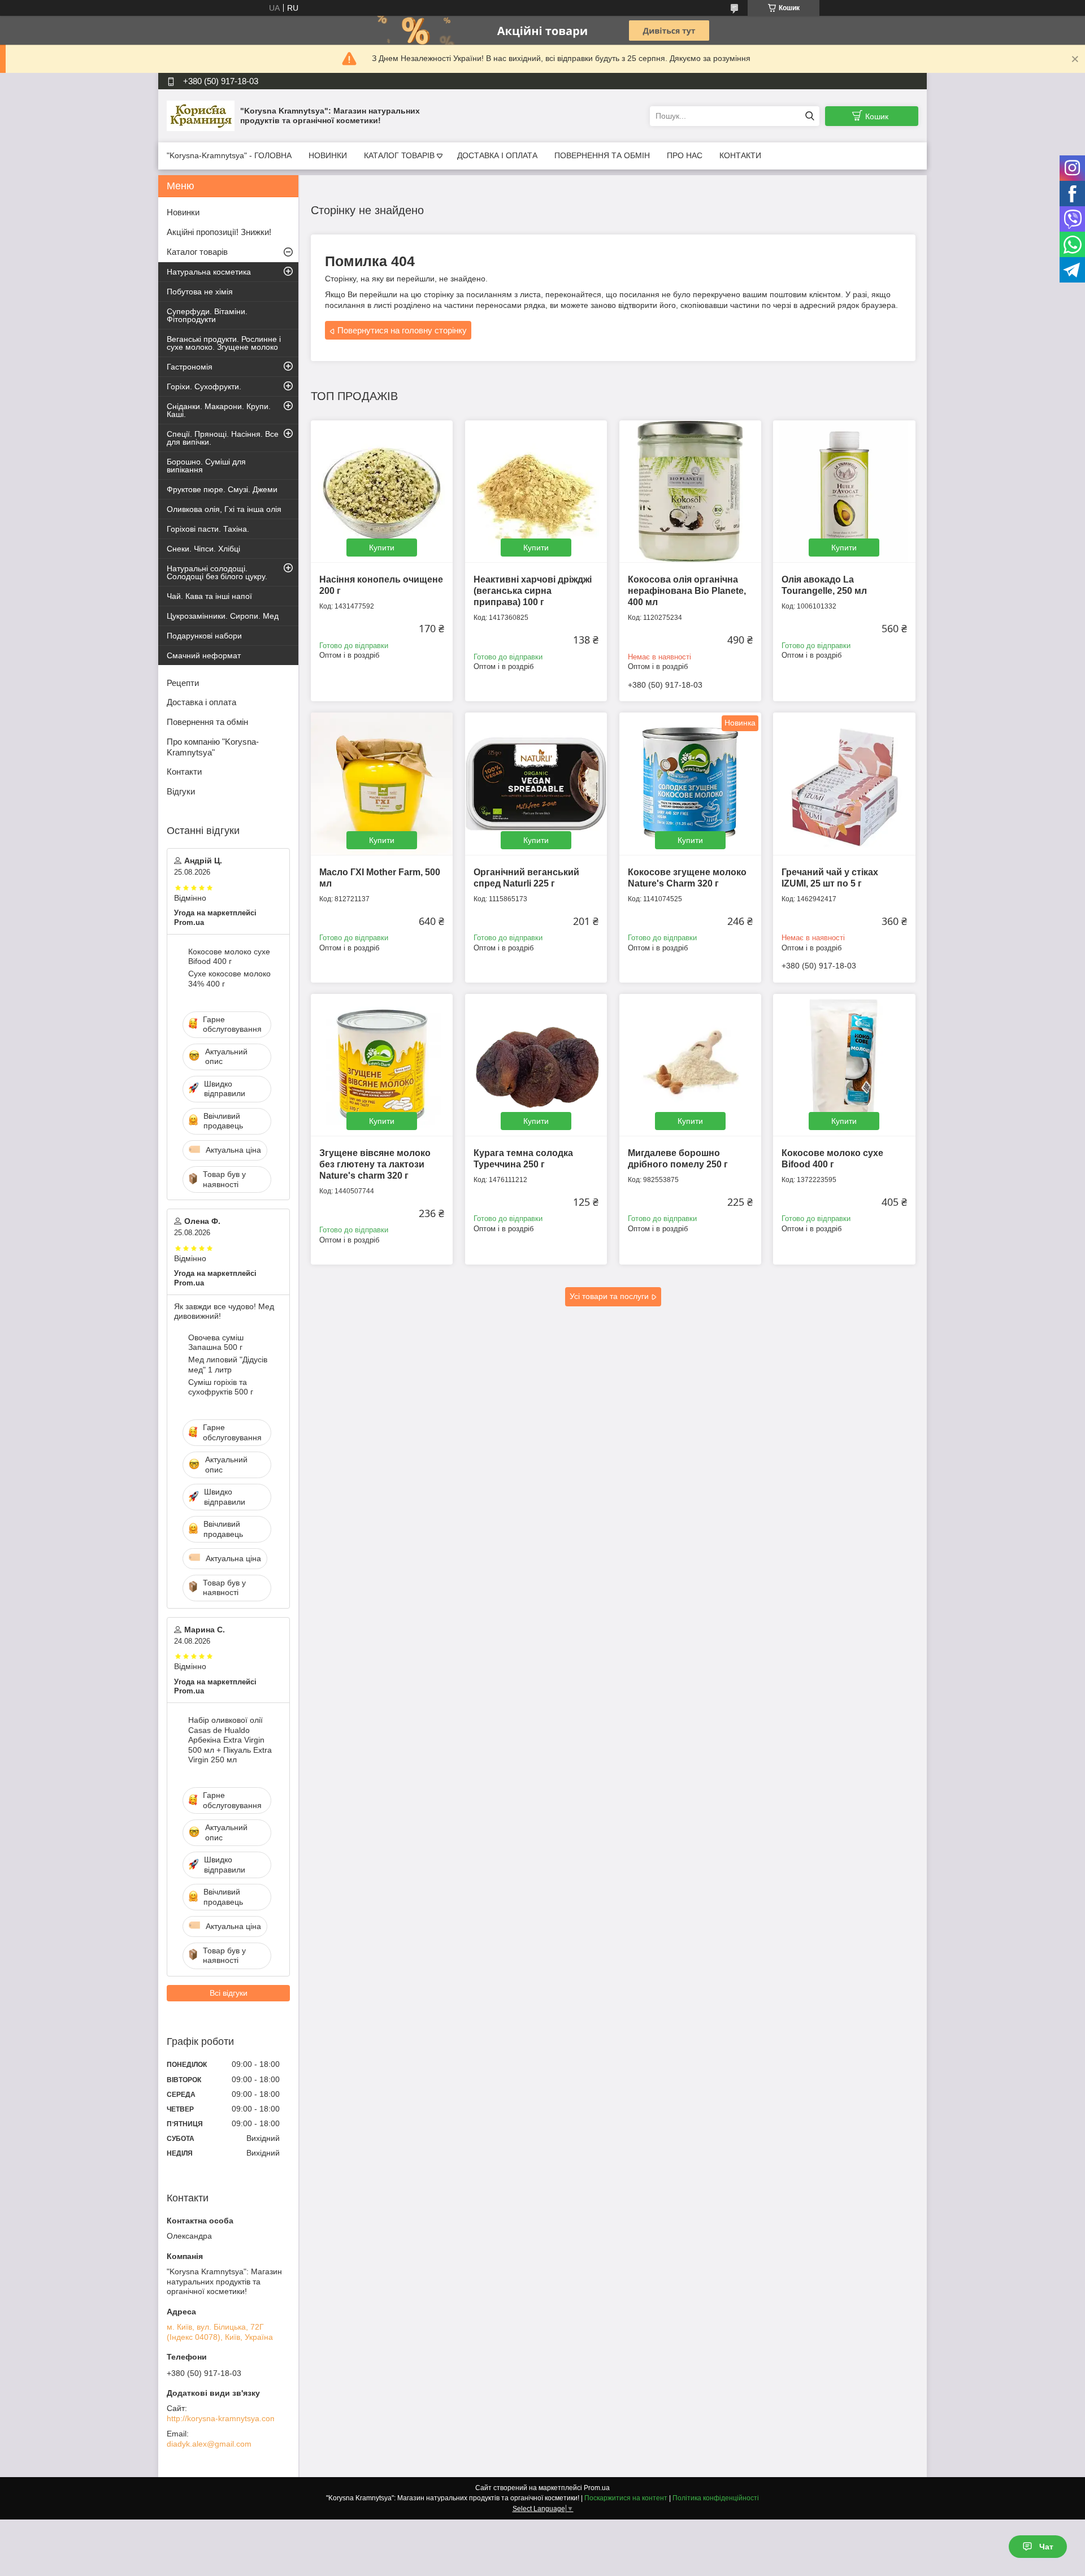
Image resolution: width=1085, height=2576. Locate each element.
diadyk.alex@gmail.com (209, 2444)
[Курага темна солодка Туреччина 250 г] (536, 1065)
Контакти (184, 772)
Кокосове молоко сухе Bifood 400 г (229, 957)
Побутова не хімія (200, 292)
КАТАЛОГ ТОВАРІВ (399, 155)
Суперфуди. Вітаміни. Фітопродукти (207, 315)
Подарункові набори (204, 636)
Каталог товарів (197, 252)
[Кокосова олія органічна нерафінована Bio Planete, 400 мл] (690, 491)
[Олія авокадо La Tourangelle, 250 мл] (844, 491)
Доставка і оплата (201, 702)
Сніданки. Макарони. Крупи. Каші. (219, 410)
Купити (382, 548)
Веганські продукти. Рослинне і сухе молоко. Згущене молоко (224, 343)
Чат (1046, 2547)
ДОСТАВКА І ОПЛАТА (497, 155)
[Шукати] (810, 116)
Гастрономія (190, 367)
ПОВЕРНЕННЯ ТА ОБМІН (602, 155)
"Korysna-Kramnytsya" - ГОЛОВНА (229, 155)
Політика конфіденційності (716, 2498)
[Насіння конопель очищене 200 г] (382, 491)
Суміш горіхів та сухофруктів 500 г (221, 1387)
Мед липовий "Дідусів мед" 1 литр (228, 1365)
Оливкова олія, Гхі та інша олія (224, 509)
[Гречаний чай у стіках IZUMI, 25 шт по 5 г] (844, 783)
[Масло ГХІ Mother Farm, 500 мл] (382, 783)
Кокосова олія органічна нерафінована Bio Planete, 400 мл (687, 591)
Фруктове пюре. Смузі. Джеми (222, 489)
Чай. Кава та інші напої (209, 596)
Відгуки (181, 791)
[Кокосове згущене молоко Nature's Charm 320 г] (690, 783)
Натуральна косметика (209, 272)
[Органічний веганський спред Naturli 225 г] (536, 783)
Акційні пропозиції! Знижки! (219, 232)
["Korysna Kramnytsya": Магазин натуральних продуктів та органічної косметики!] (201, 115)
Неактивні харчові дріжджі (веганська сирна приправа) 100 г (533, 591)
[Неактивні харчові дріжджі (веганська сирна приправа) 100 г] (536, 491)
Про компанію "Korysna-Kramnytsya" (213, 747)
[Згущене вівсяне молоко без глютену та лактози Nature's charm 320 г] (382, 1065)
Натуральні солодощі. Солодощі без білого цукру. (217, 572)
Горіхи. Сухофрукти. (204, 386)
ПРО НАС (685, 155)
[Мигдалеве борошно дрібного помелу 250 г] (690, 1065)
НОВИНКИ (328, 155)
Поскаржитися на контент (626, 2498)
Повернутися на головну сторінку (402, 330)
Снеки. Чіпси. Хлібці (203, 549)
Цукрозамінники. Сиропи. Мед (223, 616)
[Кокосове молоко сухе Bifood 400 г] (844, 1065)
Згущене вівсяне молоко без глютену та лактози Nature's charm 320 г (375, 1164)
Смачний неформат (204, 655)
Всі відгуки (229, 1993)
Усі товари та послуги (609, 1296)
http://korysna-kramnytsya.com (222, 2418)
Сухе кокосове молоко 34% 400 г (229, 979)
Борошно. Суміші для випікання (206, 466)
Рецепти (183, 683)
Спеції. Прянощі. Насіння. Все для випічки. (223, 438)
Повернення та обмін (207, 722)
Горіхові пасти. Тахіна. (208, 529)
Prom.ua (597, 2488)
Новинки (183, 212)
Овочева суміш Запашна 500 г (216, 1343)
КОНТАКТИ (740, 155)
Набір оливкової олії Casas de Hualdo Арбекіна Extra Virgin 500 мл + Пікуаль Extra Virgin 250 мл (230, 1740)
